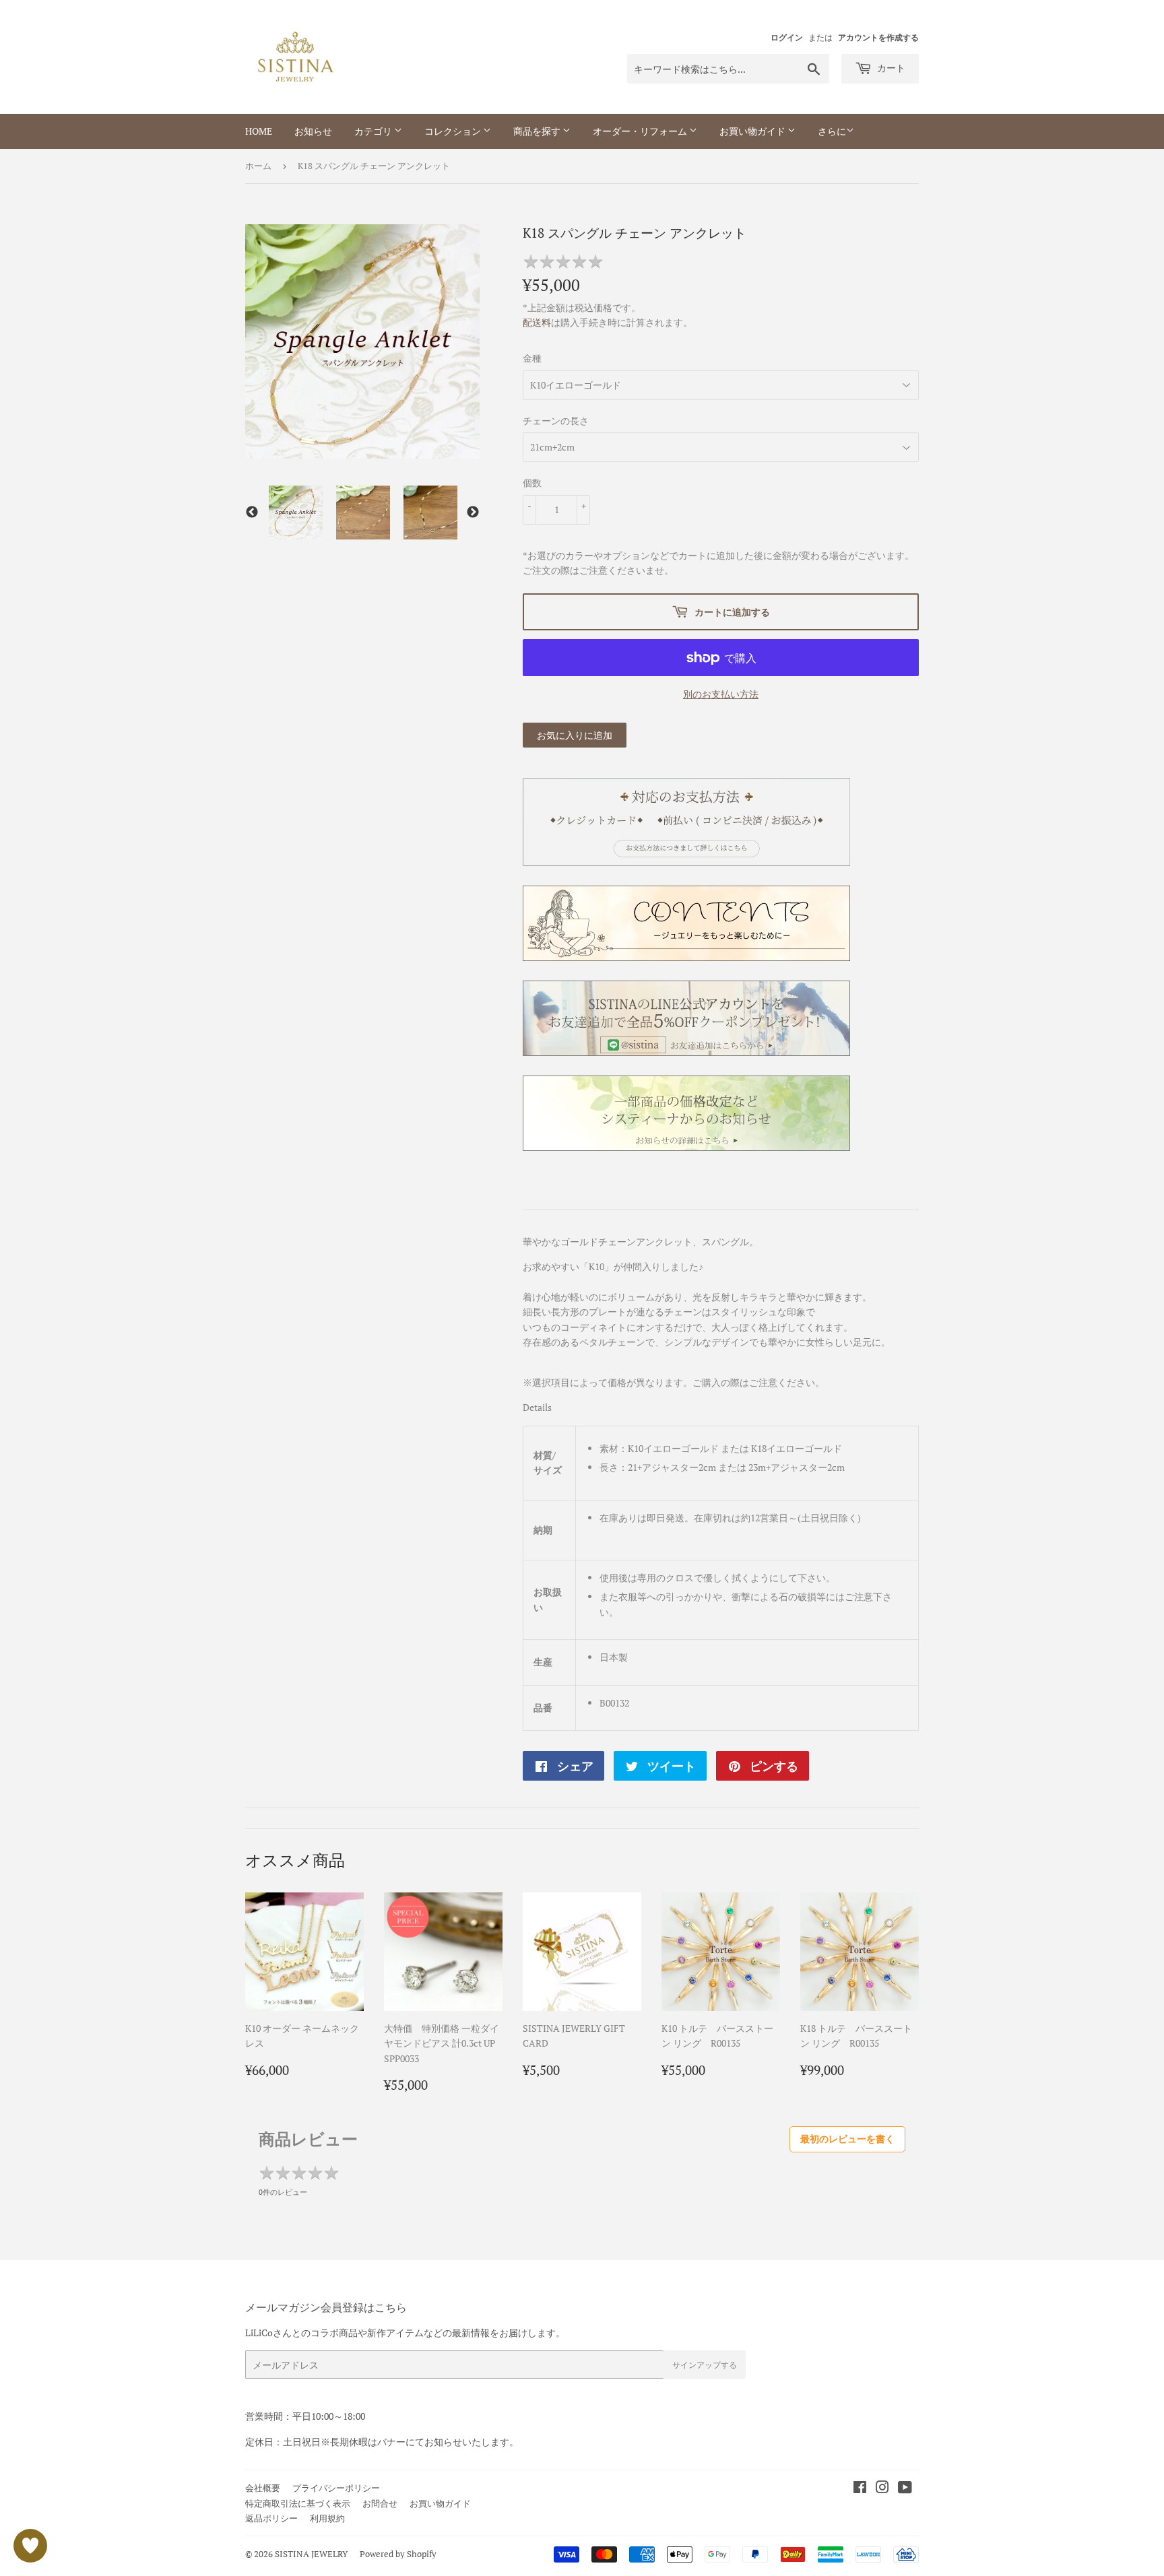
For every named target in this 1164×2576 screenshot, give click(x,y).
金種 (532, 358)
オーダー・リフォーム (641, 131)
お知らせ (313, 131)
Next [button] (473, 513)
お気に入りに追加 (575, 735)
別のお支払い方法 (721, 694)
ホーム (258, 166)
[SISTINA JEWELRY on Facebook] (860, 2489)
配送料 (537, 322)
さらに (832, 131)
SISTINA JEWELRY (311, 2554)
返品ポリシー (271, 2518)
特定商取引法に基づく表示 (298, 2503)
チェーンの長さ (556, 421)
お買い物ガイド (753, 131)
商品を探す (538, 131)
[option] (296, 513)
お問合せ (380, 2503)
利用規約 (327, 2518)
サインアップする (705, 2365)
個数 (532, 483)
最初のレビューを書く (847, 2139)
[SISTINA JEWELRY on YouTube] (905, 2489)
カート (890, 68)
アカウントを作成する (878, 37)
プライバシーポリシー (336, 2488)
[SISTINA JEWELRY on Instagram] (882, 2489)
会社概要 (263, 2488)
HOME (259, 131)
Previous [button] (252, 513)
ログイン (787, 37)
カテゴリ (374, 131)
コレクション (454, 131)
